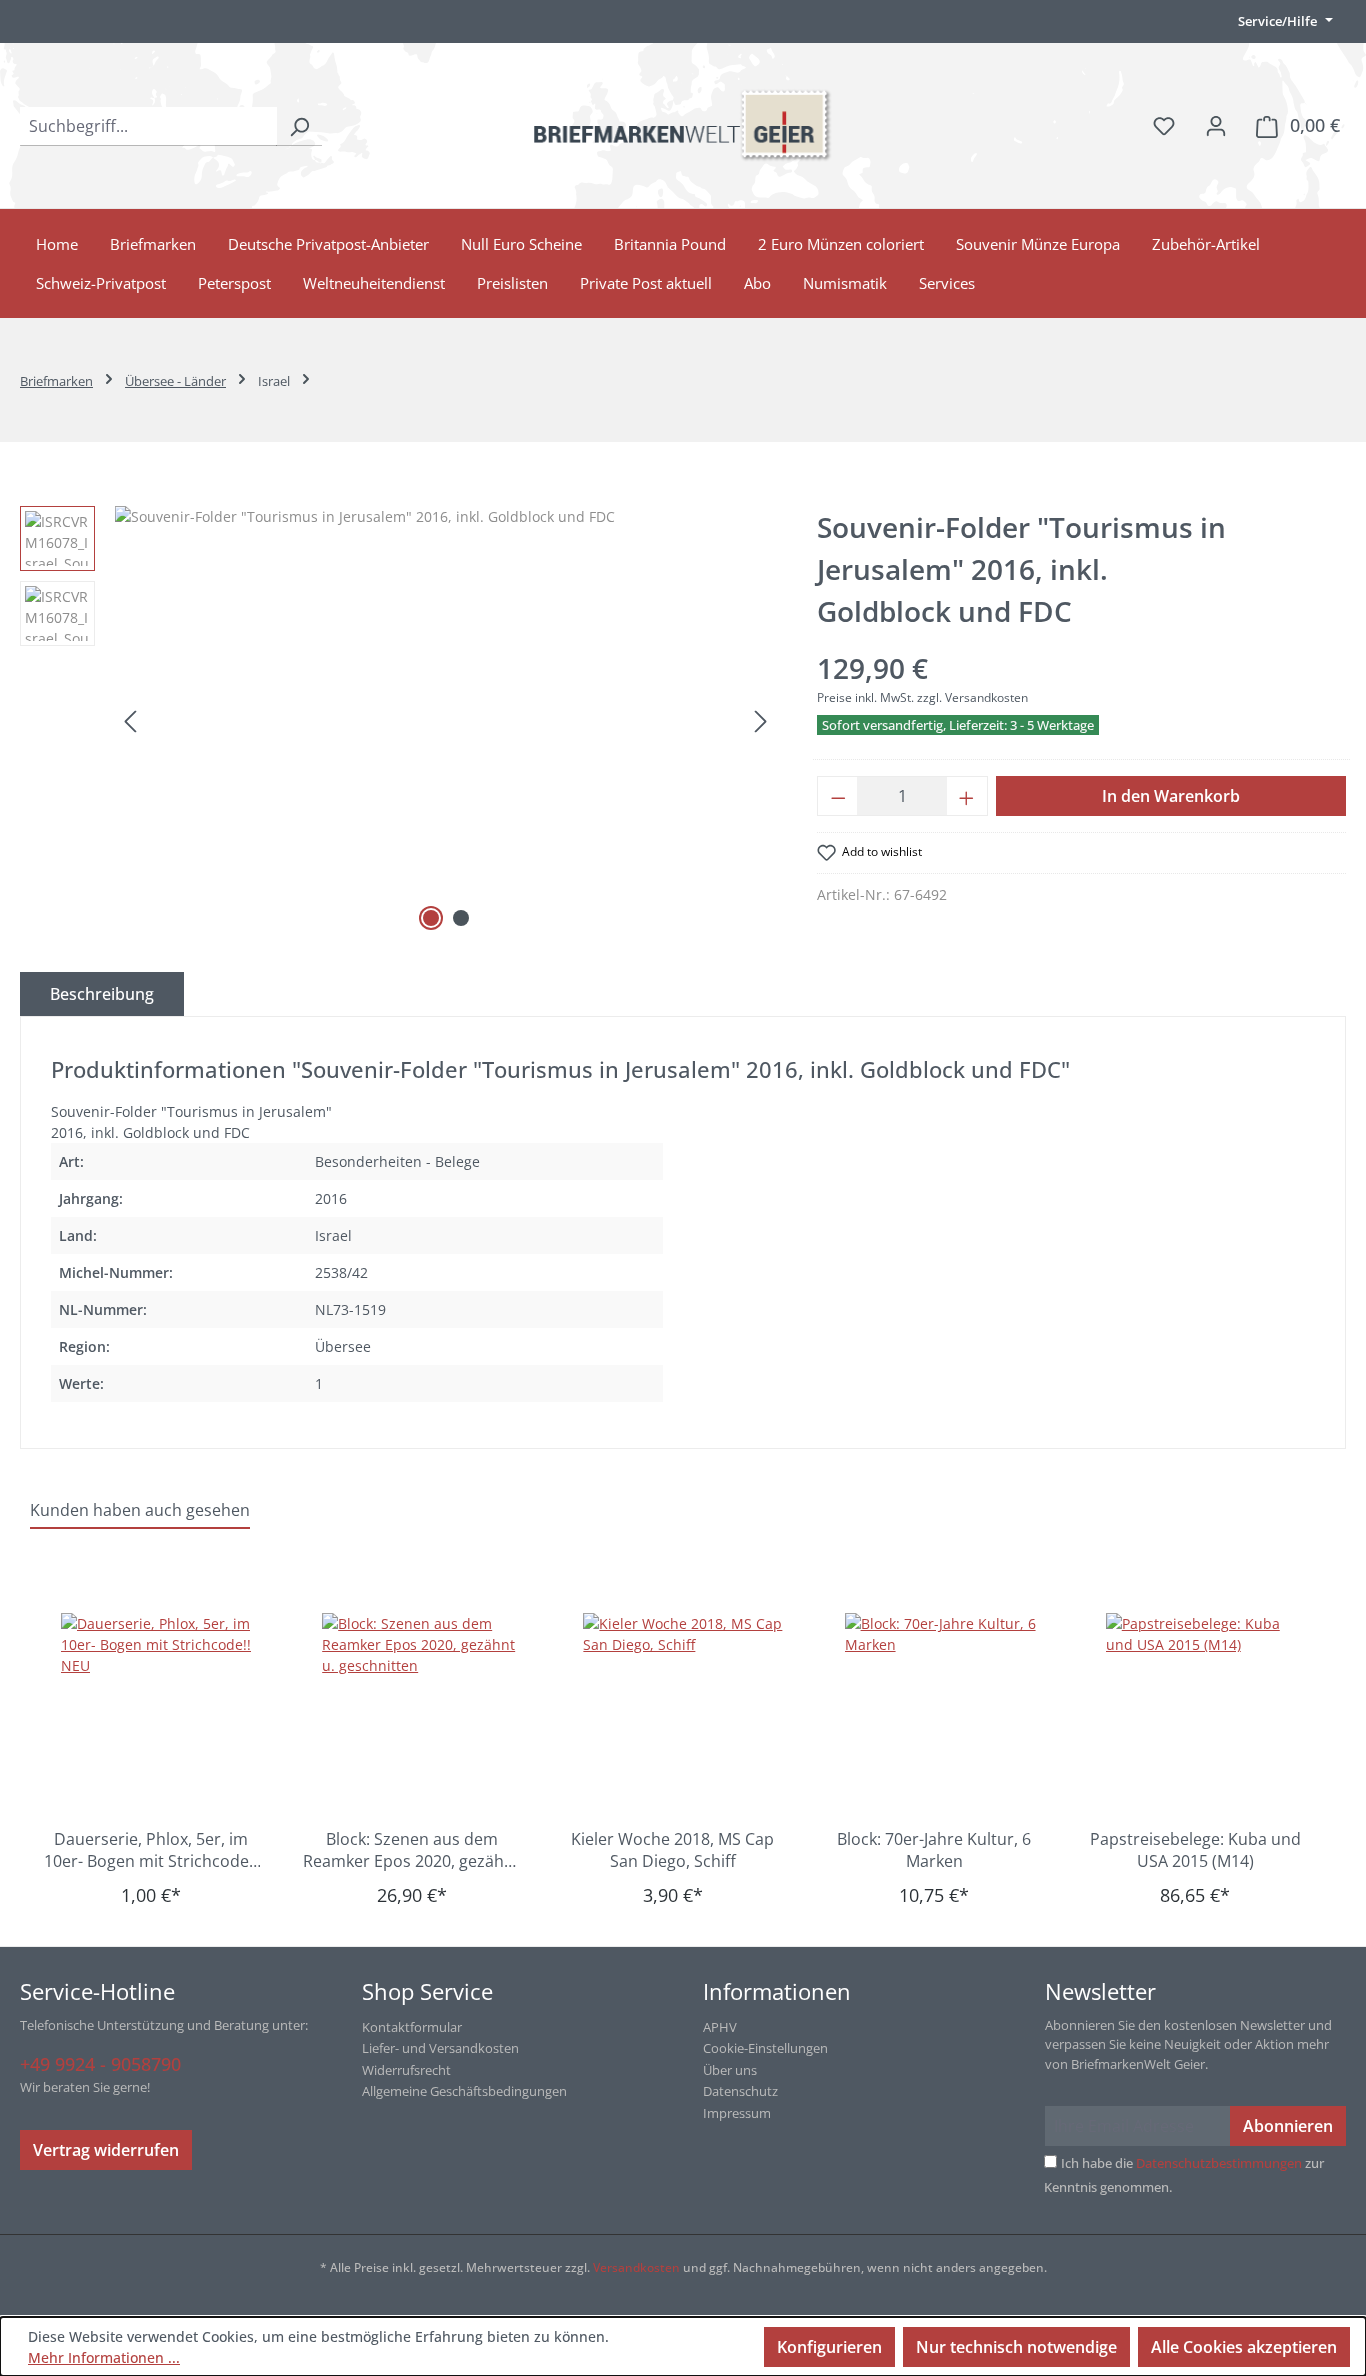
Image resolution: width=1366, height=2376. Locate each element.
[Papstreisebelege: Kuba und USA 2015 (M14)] (1205, 1712)
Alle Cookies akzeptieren (1244, 2347)
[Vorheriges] (130, 721)
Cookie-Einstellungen (765, 2048)
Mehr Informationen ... (104, 2357)
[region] (398, 721)
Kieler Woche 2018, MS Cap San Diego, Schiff (672, 1850)
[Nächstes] (761, 721)
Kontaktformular (412, 2027)
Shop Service (427, 1991)
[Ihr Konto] (1216, 125)
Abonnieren (1288, 2126)
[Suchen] (299, 126)
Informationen (777, 1991)
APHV (720, 2027)
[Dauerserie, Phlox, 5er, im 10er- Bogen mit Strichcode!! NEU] (160, 1712)
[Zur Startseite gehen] (683, 125)
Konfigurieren (829, 2347)
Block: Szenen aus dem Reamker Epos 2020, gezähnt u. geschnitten (411, 1850)
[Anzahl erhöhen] (967, 796)
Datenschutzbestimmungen (1219, 2163)
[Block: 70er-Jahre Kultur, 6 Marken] (944, 1712)
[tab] (102, 994)
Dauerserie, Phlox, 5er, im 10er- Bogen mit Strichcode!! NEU (150, 1850)
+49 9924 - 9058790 (100, 2064)
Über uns (730, 2070)
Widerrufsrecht (406, 2070)
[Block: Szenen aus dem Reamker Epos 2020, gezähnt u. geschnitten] (421, 1712)
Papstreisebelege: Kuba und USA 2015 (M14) (1195, 1850)
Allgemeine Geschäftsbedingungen (464, 2091)
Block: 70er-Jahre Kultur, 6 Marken (934, 1850)
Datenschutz (740, 2091)
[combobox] (148, 126)
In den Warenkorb (1171, 796)
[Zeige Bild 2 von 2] (461, 918)
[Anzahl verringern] (838, 796)
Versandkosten (636, 2267)
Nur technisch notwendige (1016, 2347)
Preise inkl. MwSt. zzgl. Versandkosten (922, 697)
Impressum (737, 2113)
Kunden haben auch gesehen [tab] (140, 1510)
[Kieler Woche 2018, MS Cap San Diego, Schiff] (682, 1712)
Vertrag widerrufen (106, 2150)
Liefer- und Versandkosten (440, 2048)
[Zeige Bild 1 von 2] (431, 918)
